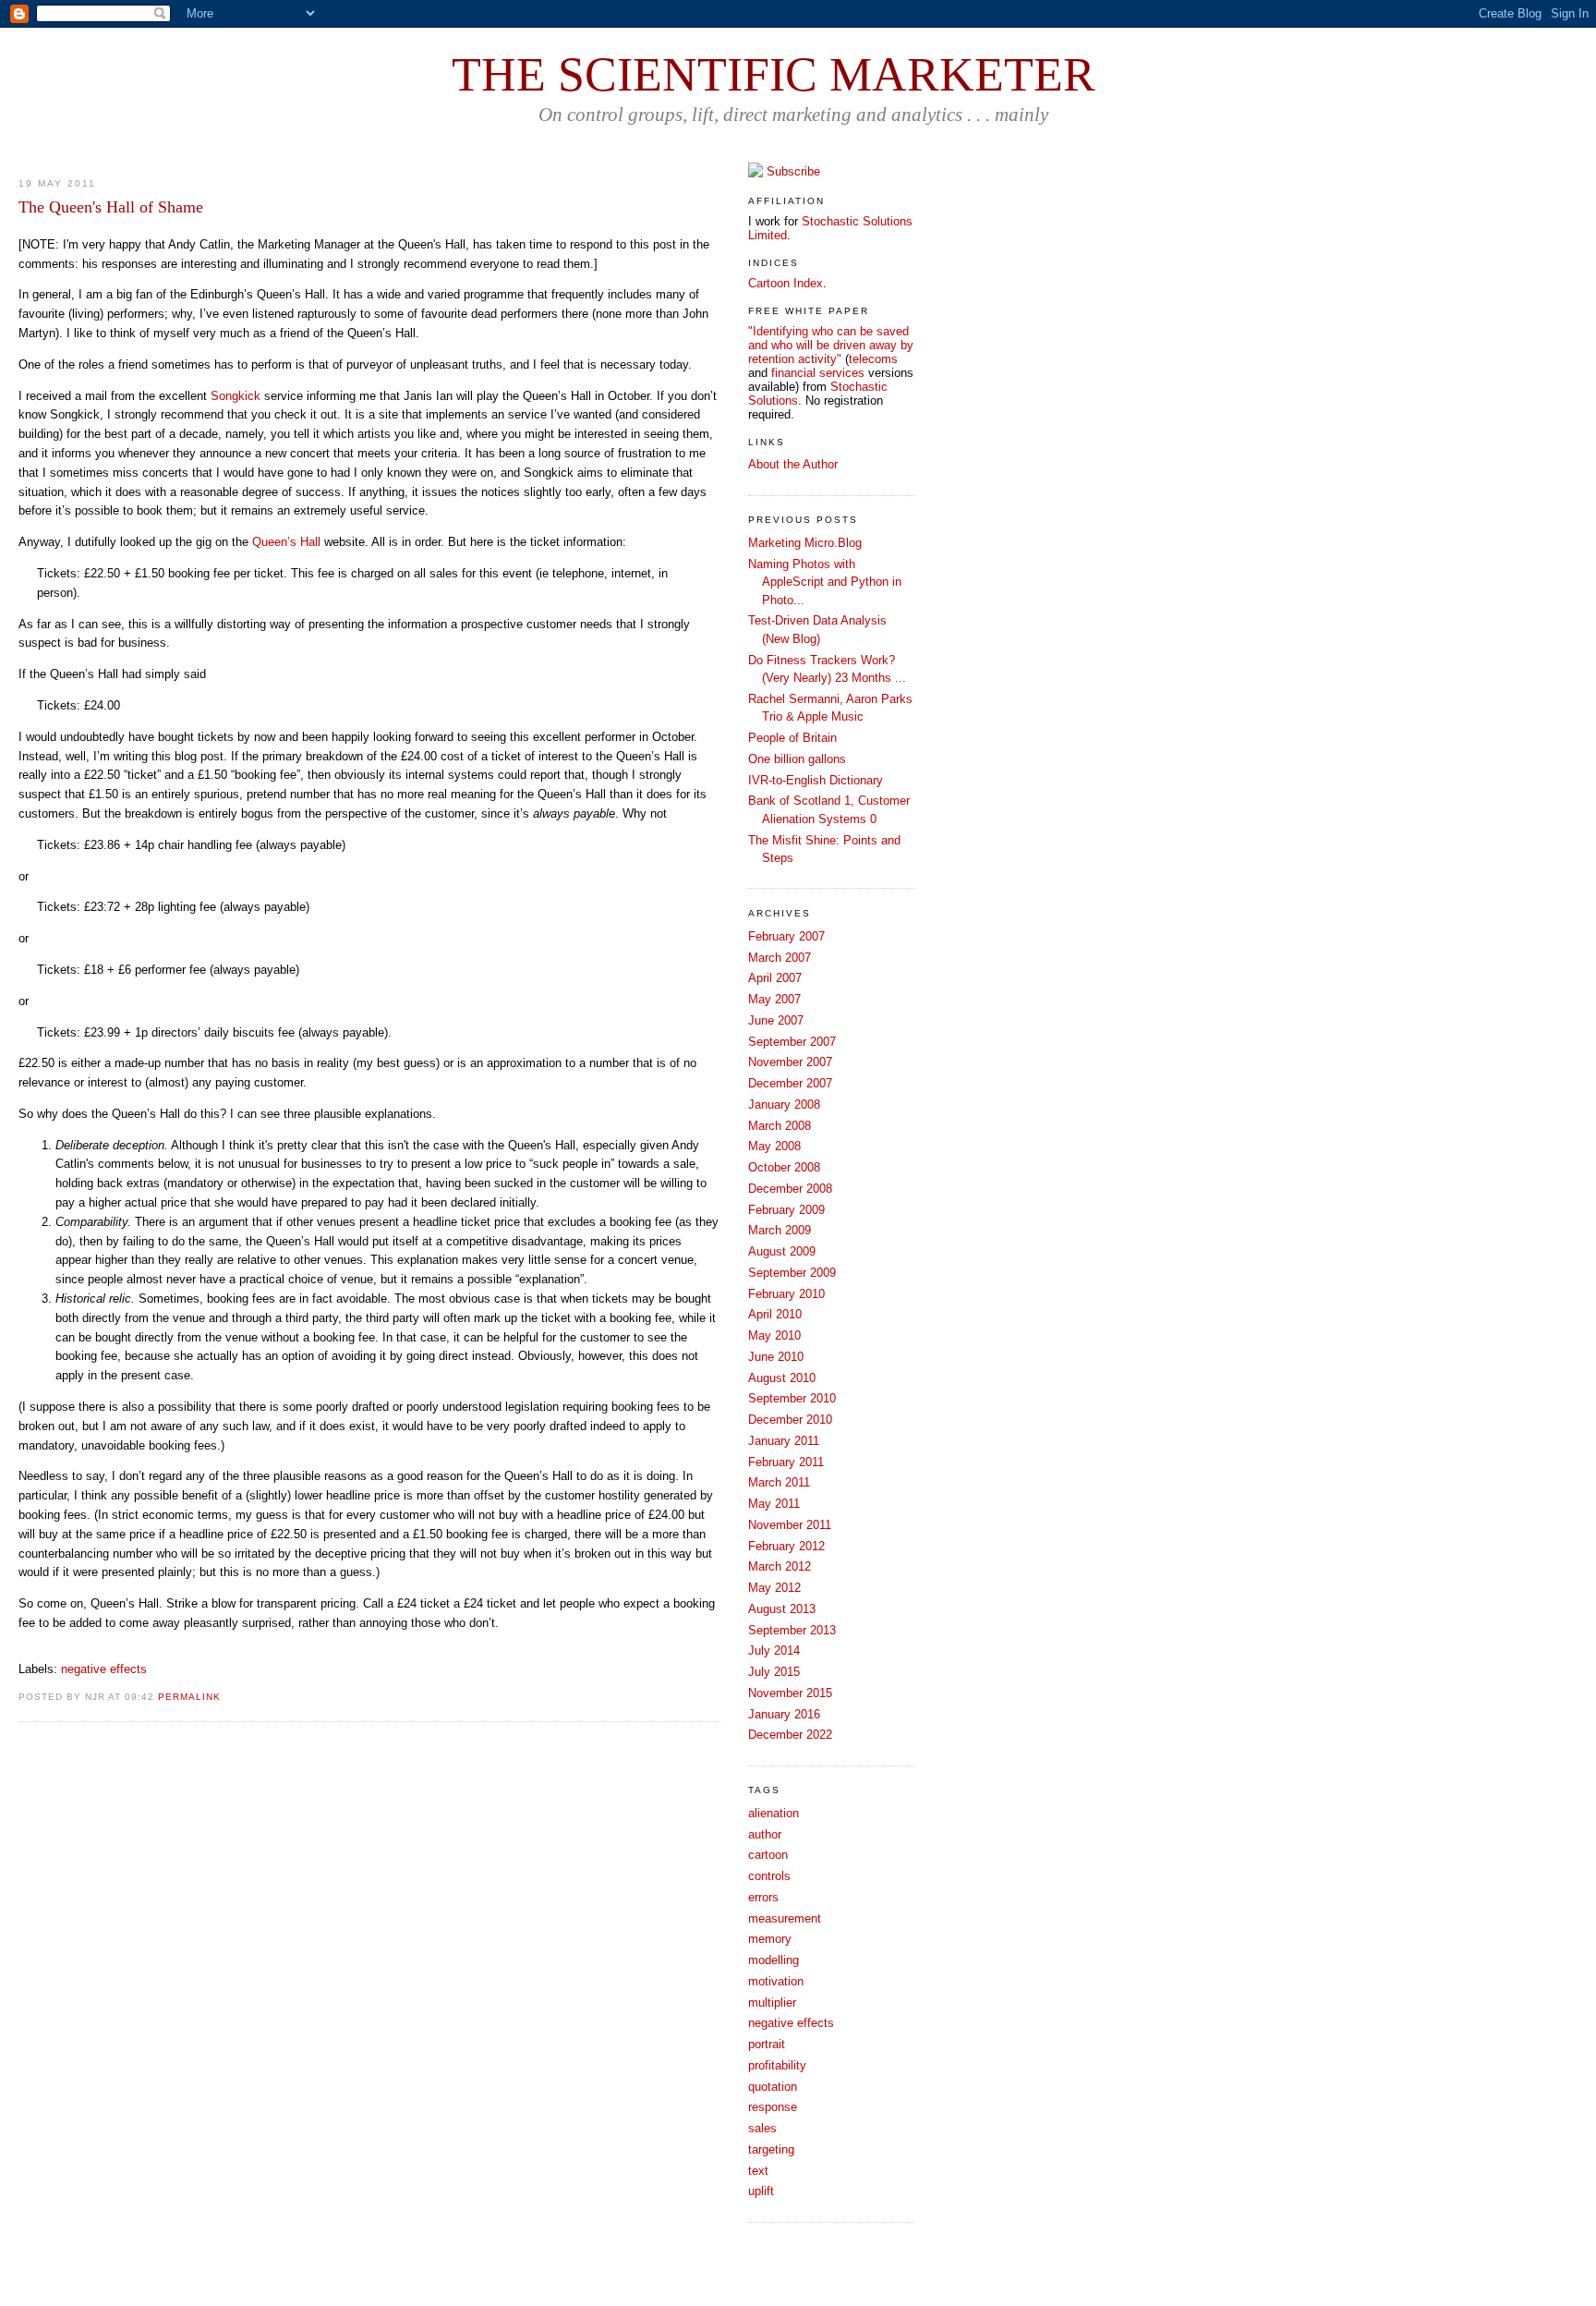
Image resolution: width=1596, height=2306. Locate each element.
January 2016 (784, 1714)
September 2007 (792, 1042)
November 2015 (790, 1693)
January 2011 (784, 1441)
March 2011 (779, 1482)
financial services (818, 373)
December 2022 (790, 1735)
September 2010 (792, 1398)
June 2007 (776, 1020)
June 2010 (776, 1357)
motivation (776, 1981)
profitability (777, 2065)
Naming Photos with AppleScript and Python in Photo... (825, 582)
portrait (767, 2044)
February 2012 (786, 1546)
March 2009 (780, 1230)
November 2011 (790, 1525)
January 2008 (784, 1104)
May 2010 (774, 1335)
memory (770, 1939)
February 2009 (786, 1210)
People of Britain (792, 738)
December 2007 (790, 1083)
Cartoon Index (786, 283)
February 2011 (786, 1462)
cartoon (768, 1855)
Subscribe (793, 171)
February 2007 (786, 936)
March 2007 (780, 958)
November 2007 (790, 1062)
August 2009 (782, 1251)
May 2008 (774, 1146)
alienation (774, 1813)
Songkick (236, 396)
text (758, 2171)
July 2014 (774, 1651)
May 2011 (774, 1504)
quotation (773, 2087)
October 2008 (784, 1167)
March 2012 (780, 1566)
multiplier (772, 2003)
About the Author (793, 464)
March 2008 (780, 1126)
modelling (774, 1960)
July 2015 (774, 1672)
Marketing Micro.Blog (805, 543)
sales (762, 2128)
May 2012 (774, 1588)
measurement (785, 1918)
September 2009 (792, 1273)
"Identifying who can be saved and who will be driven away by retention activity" (831, 345)
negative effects (104, 1669)
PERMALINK (189, 1697)
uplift (761, 2191)
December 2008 (790, 1189)
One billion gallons (797, 759)
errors (763, 1897)
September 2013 (792, 1630)
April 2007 (775, 978)
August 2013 (782, 1609)
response (773, 2107)
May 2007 (774, 999)
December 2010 (790, 1420)
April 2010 (775, 1314)
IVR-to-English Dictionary (816, 780)
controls (769, 1876)
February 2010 (786, 1294)
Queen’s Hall (286, 542)
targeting (771, 2149)
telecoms (873, 359)
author (765, 1834)
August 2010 (782, 1378)
